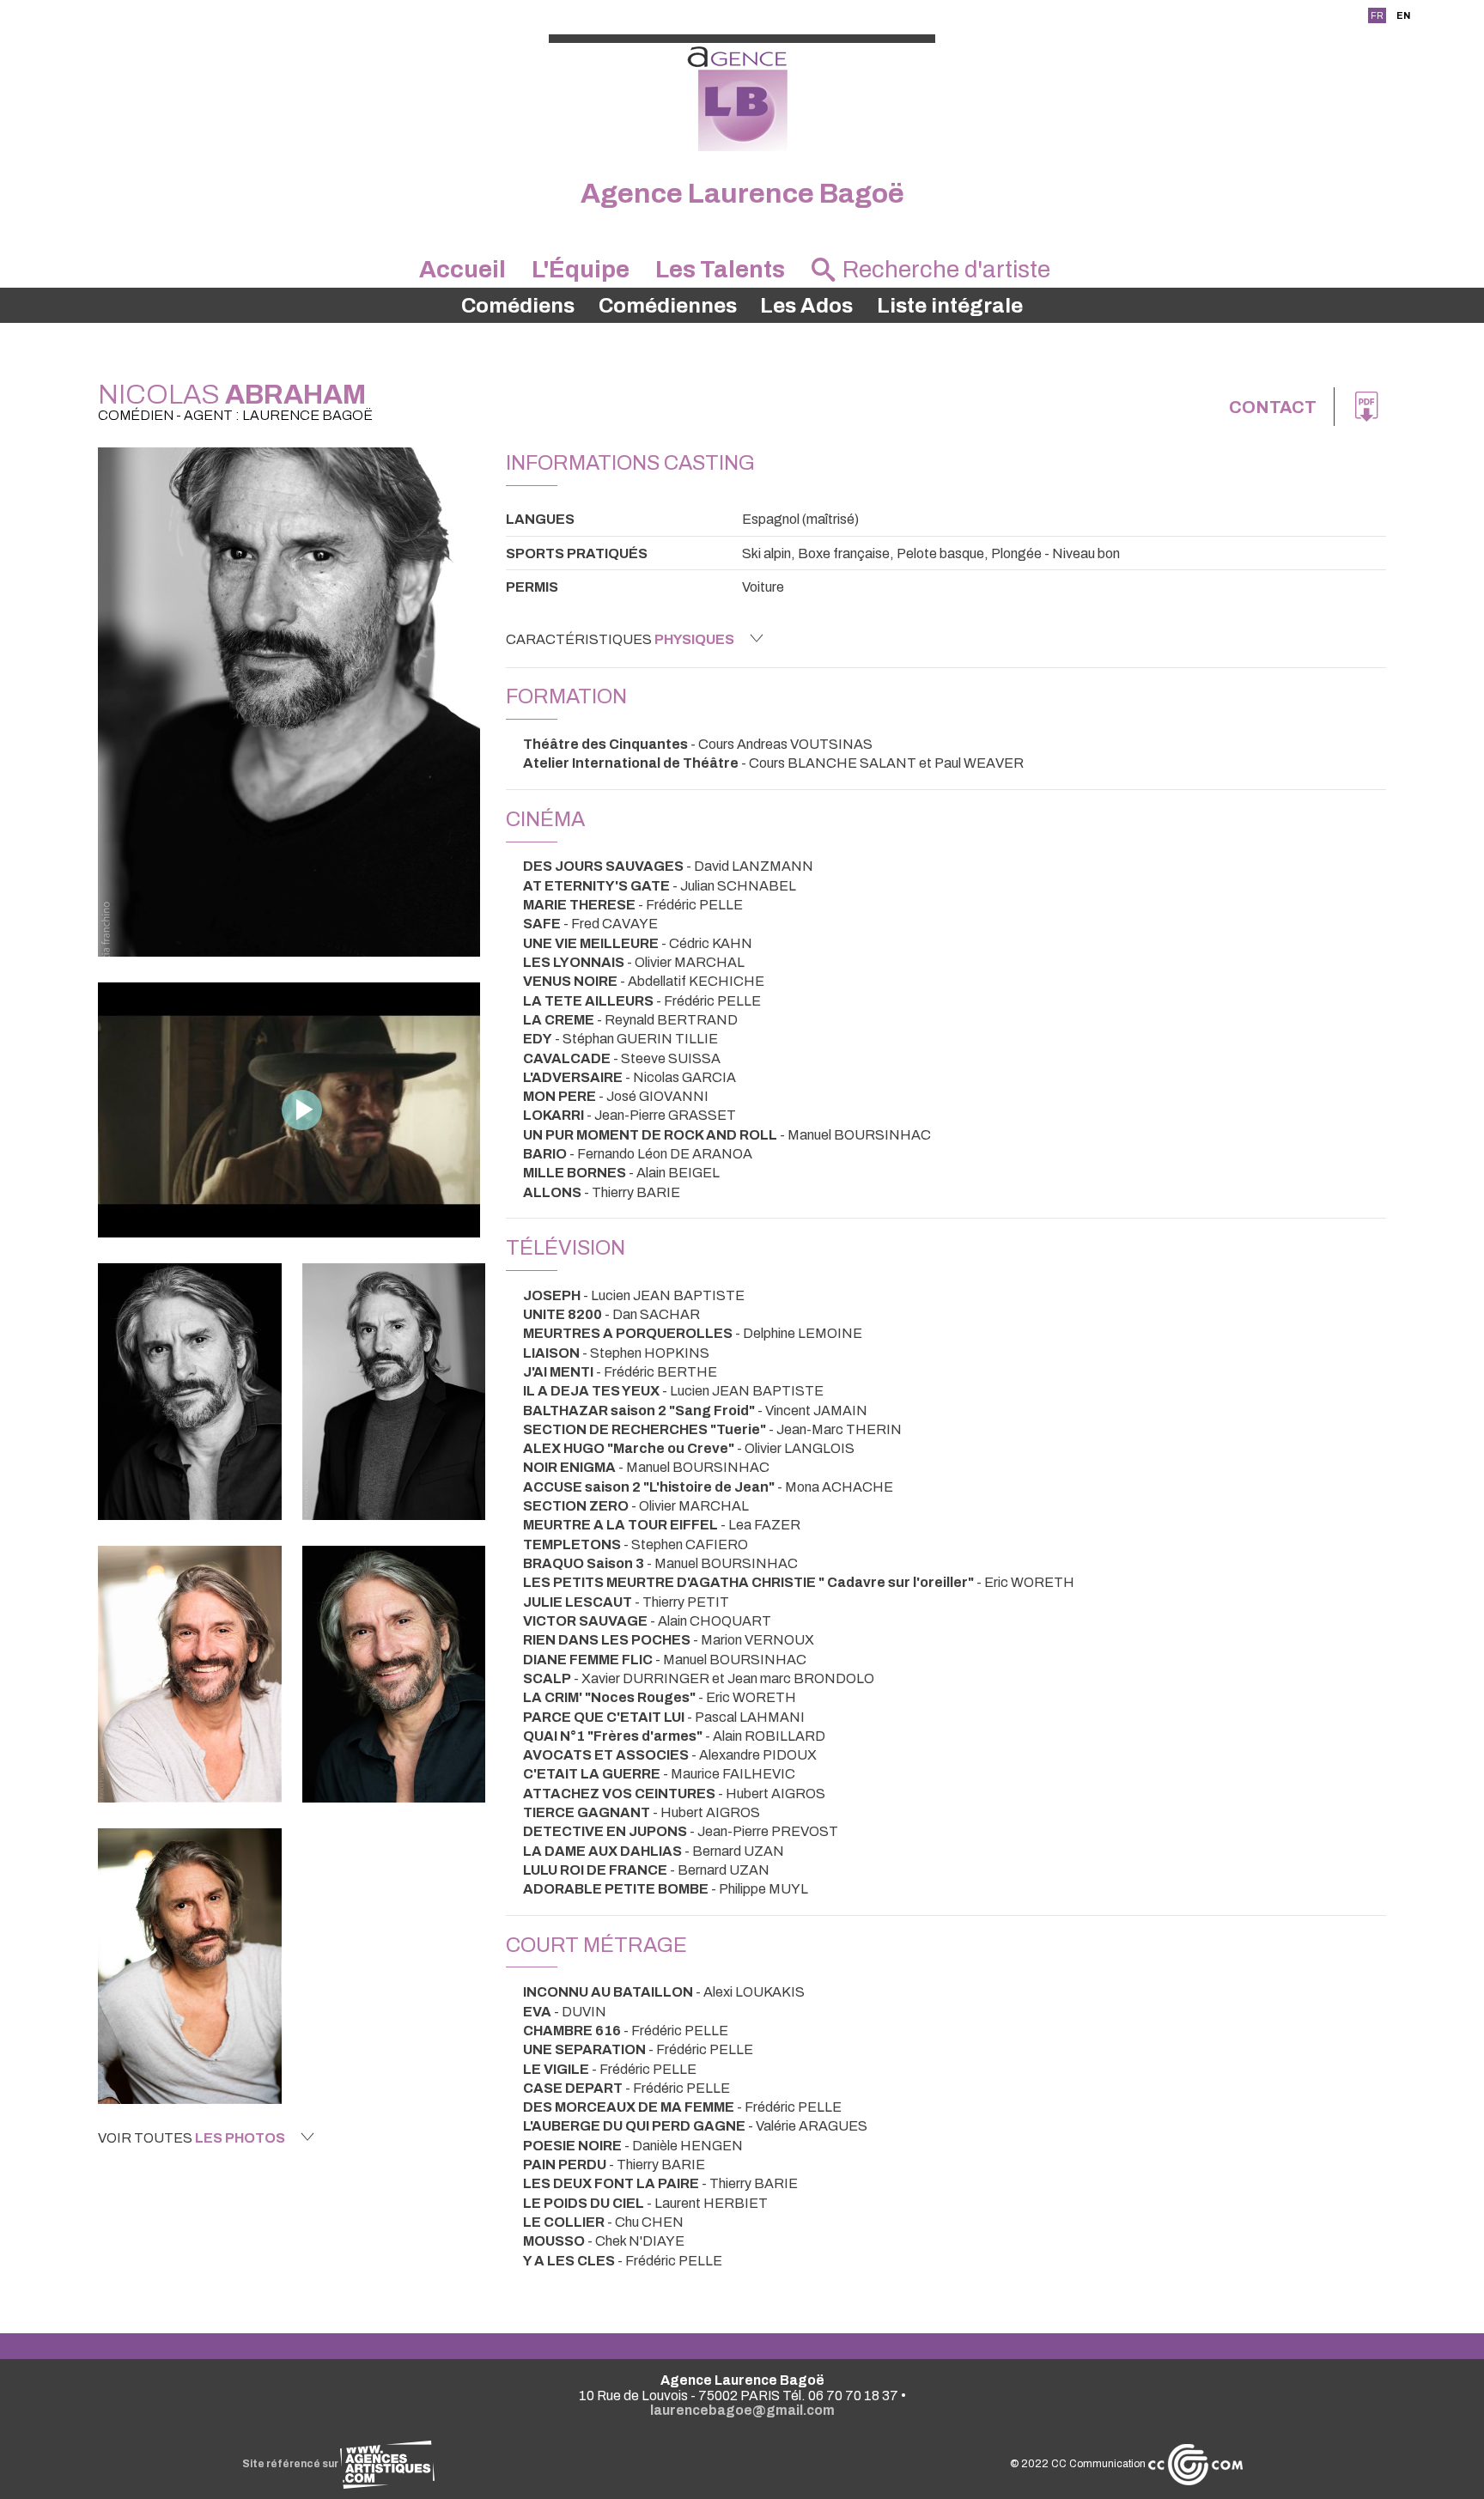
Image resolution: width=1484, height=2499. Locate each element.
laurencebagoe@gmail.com (742, 2410)
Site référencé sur (291, 2464)
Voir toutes (192, 2138)
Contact (1273, 407)
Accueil (462, 270)
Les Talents (720, 270)
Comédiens (518, 306)
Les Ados (806, 306)
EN (1403, 15)
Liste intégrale (950, 306)
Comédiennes (668, 306)
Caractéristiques (620, 639)
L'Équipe (581, 270)
